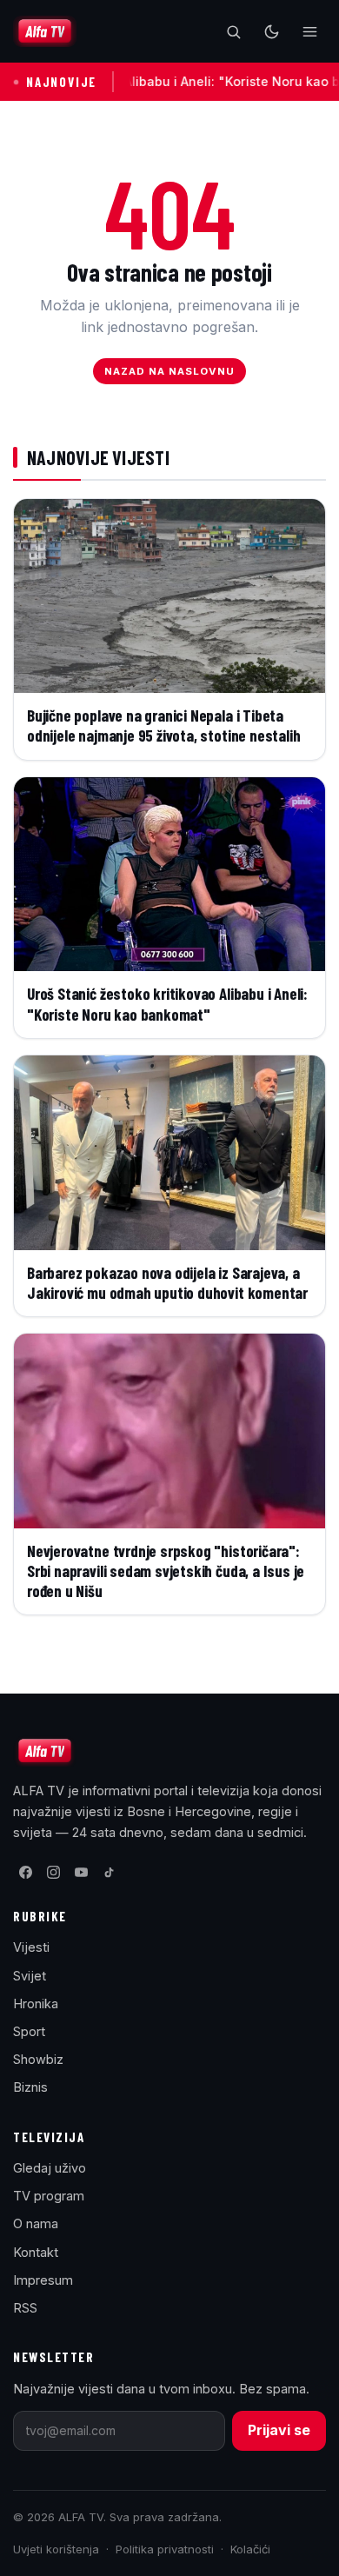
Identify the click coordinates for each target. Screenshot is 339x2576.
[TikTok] (109, 1873)
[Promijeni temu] (271, 31)
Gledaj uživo (50, 2168)
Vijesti (31, 1947)
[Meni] (309, 31)
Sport (29, 2031)
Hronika (36, 2004)
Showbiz (38, 2059)
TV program (49, 2196)
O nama (36, 2223)
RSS (25, 2308)
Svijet (30, 1976)
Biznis (30, 2087)
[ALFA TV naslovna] (45, 31)
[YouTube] (81, 1873)
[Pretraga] (233, 31)
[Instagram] (53, 1873)
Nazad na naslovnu (170, 371)
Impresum (43, 2280)
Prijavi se (279, 2430)
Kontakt (36, 2252)
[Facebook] (25, 1873)
